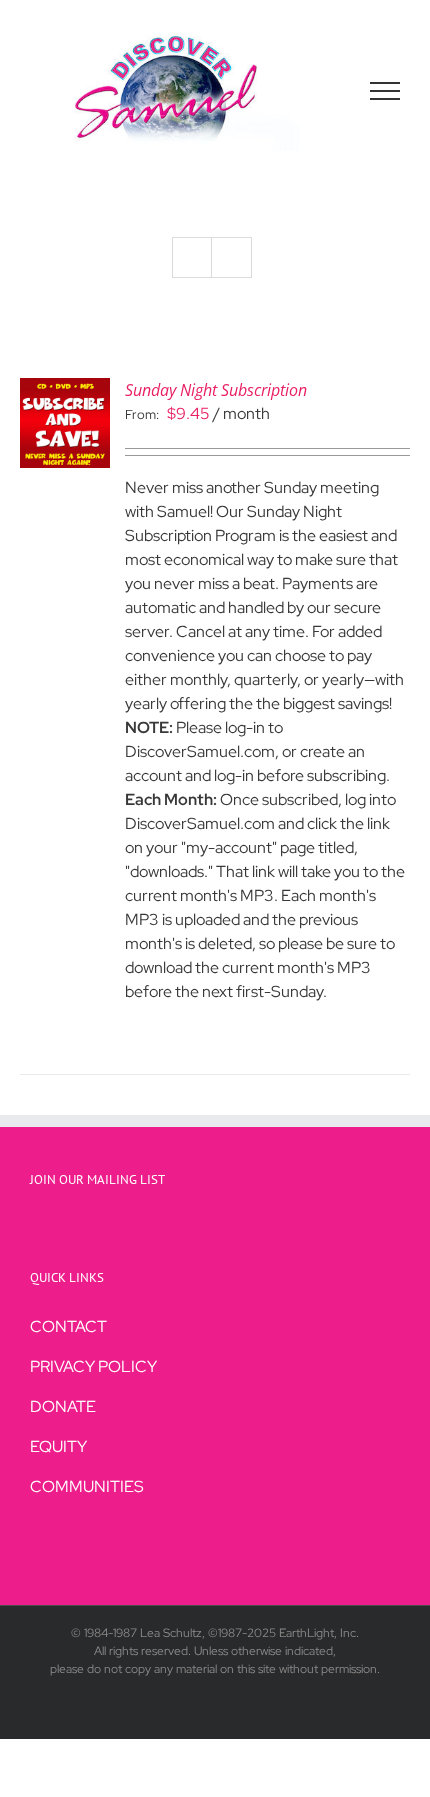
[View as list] (231, 257)
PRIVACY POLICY (93, 1366)
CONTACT (68, 1326)
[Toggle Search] (316, 90)
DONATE (63, 1406)
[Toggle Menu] (385, 91)
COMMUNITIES (87, 1486)
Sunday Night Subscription (216, 390)
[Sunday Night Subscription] (65, 389)
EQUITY (58, 1446)
